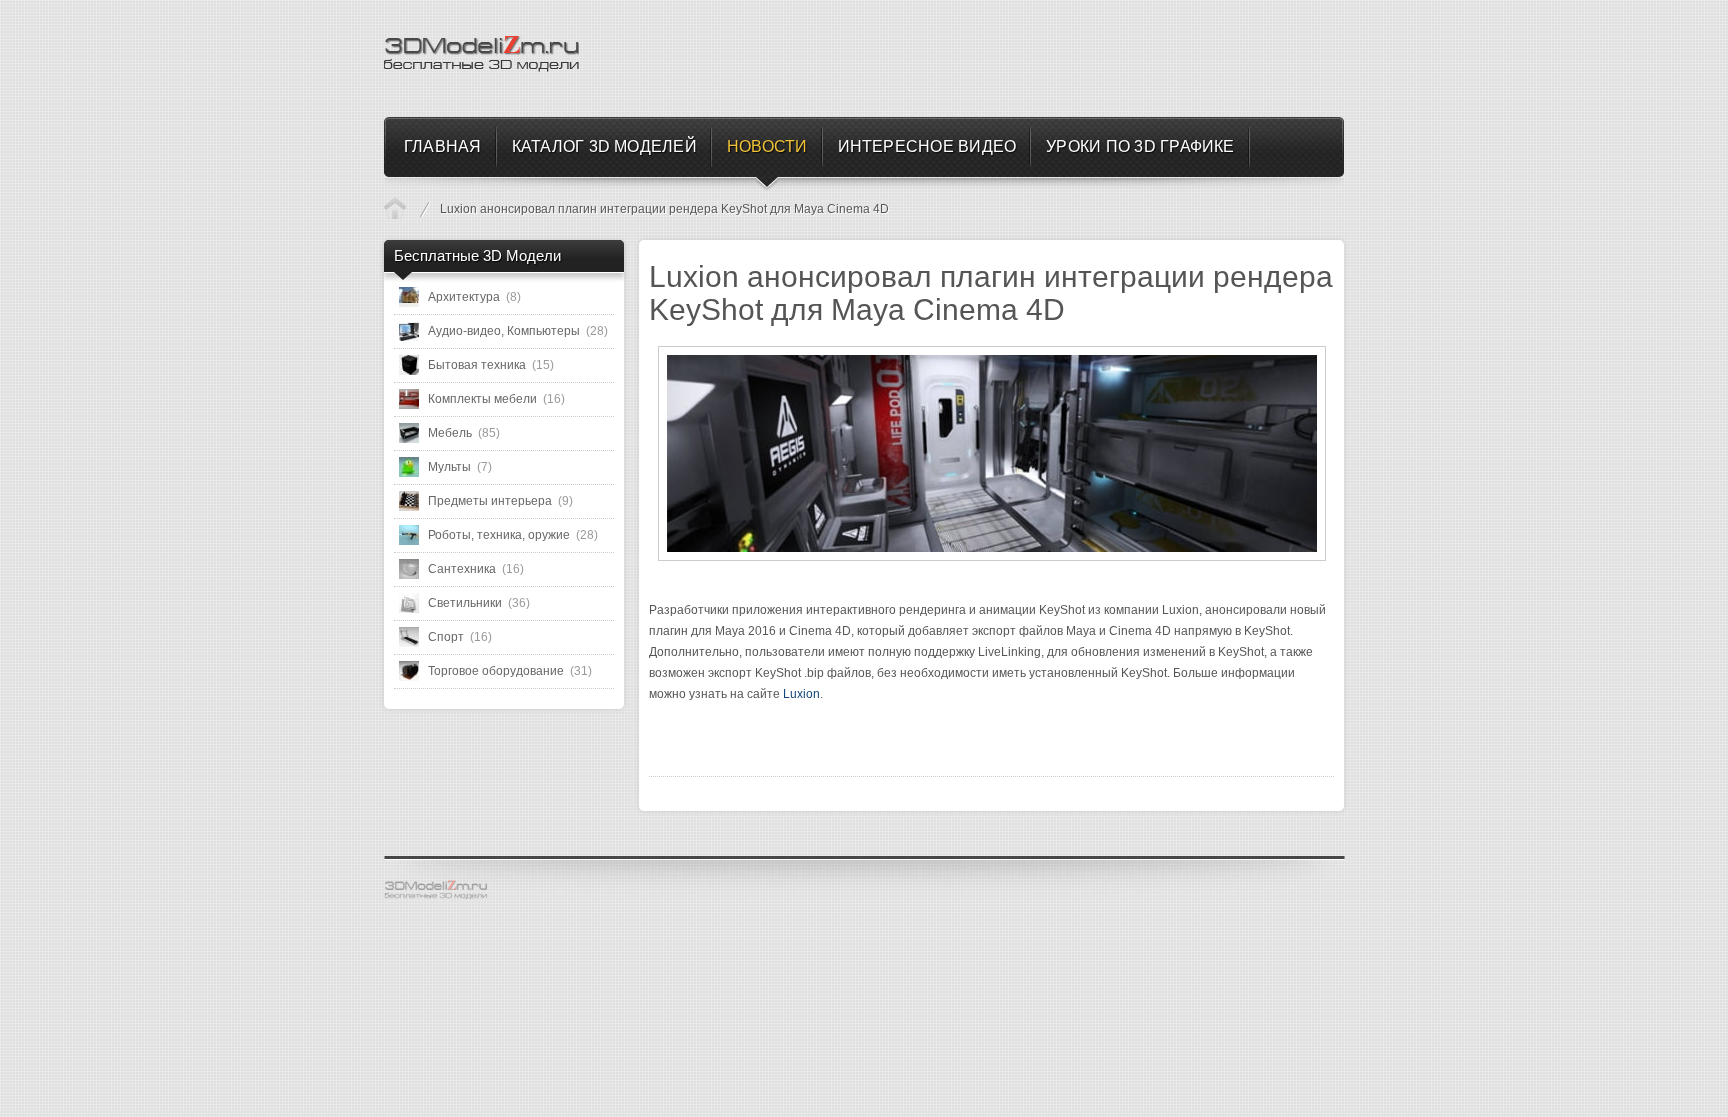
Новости (395, 208)
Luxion (801, 694)
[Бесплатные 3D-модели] (444, 890)
